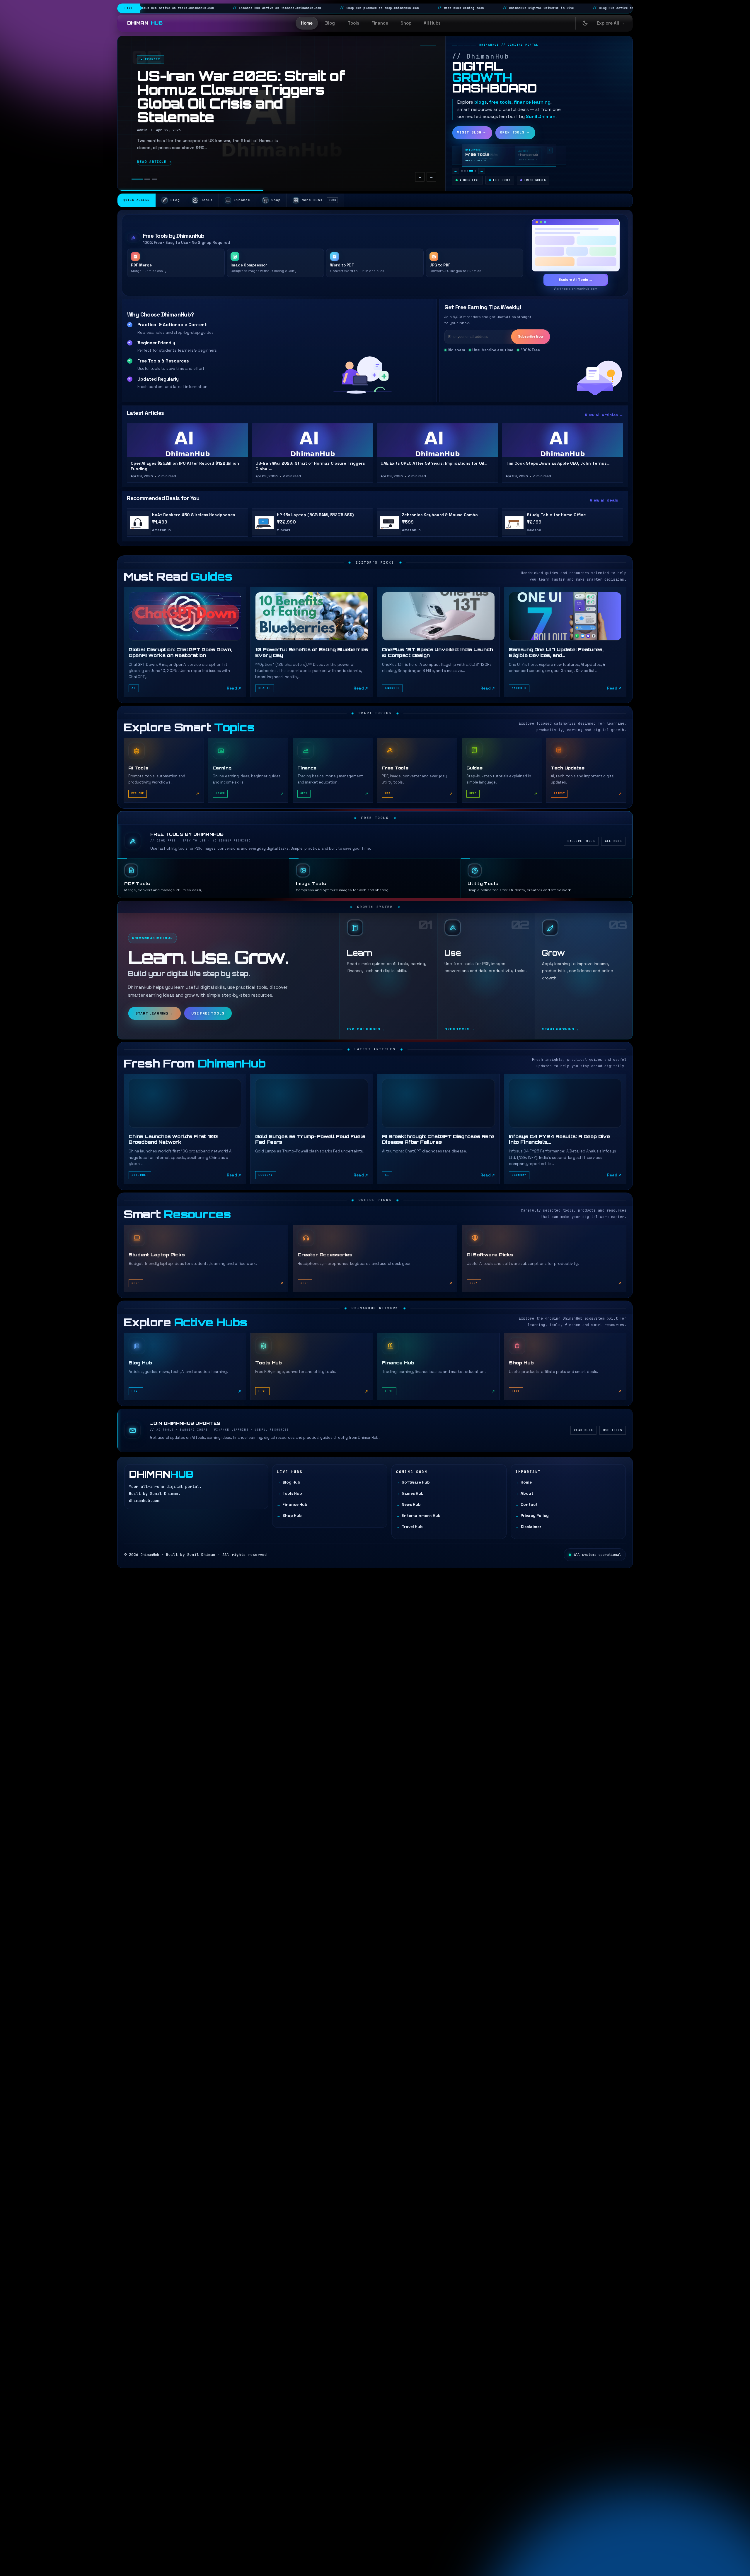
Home (307, 23)
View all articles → (604, 415)
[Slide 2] (147, 179)
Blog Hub (291, 1482)
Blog (330, 23)
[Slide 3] (154, 179)
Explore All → (611, 23)
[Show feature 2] (465, 171)
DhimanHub (150, 1555)
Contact (529, 1505)
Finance (380, 23)
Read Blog (583, 1430)
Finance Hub (295, 1505)
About (527, 1493)
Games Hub (412, 1493)
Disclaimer (531, 1527)
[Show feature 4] (471, 171)
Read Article (154, 162)
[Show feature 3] (467, 171)
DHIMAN (145, 23)
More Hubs (319, 200)
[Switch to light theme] (585, 23)
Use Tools (613, 1430)
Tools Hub (292, 1493)
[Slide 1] (137, 179)
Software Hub (416, 1482)
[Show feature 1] (462, 171)
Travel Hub (412, 1527)
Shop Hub (292, 1516)
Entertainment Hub (421, 1516)
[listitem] (185, 642)
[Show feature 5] (475, 171)
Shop (406, 23)
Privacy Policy (535, 1516)
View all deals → (606, 500)
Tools (353, 23)
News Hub (411, 1505)
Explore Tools (581, 841)
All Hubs (432, 23)
